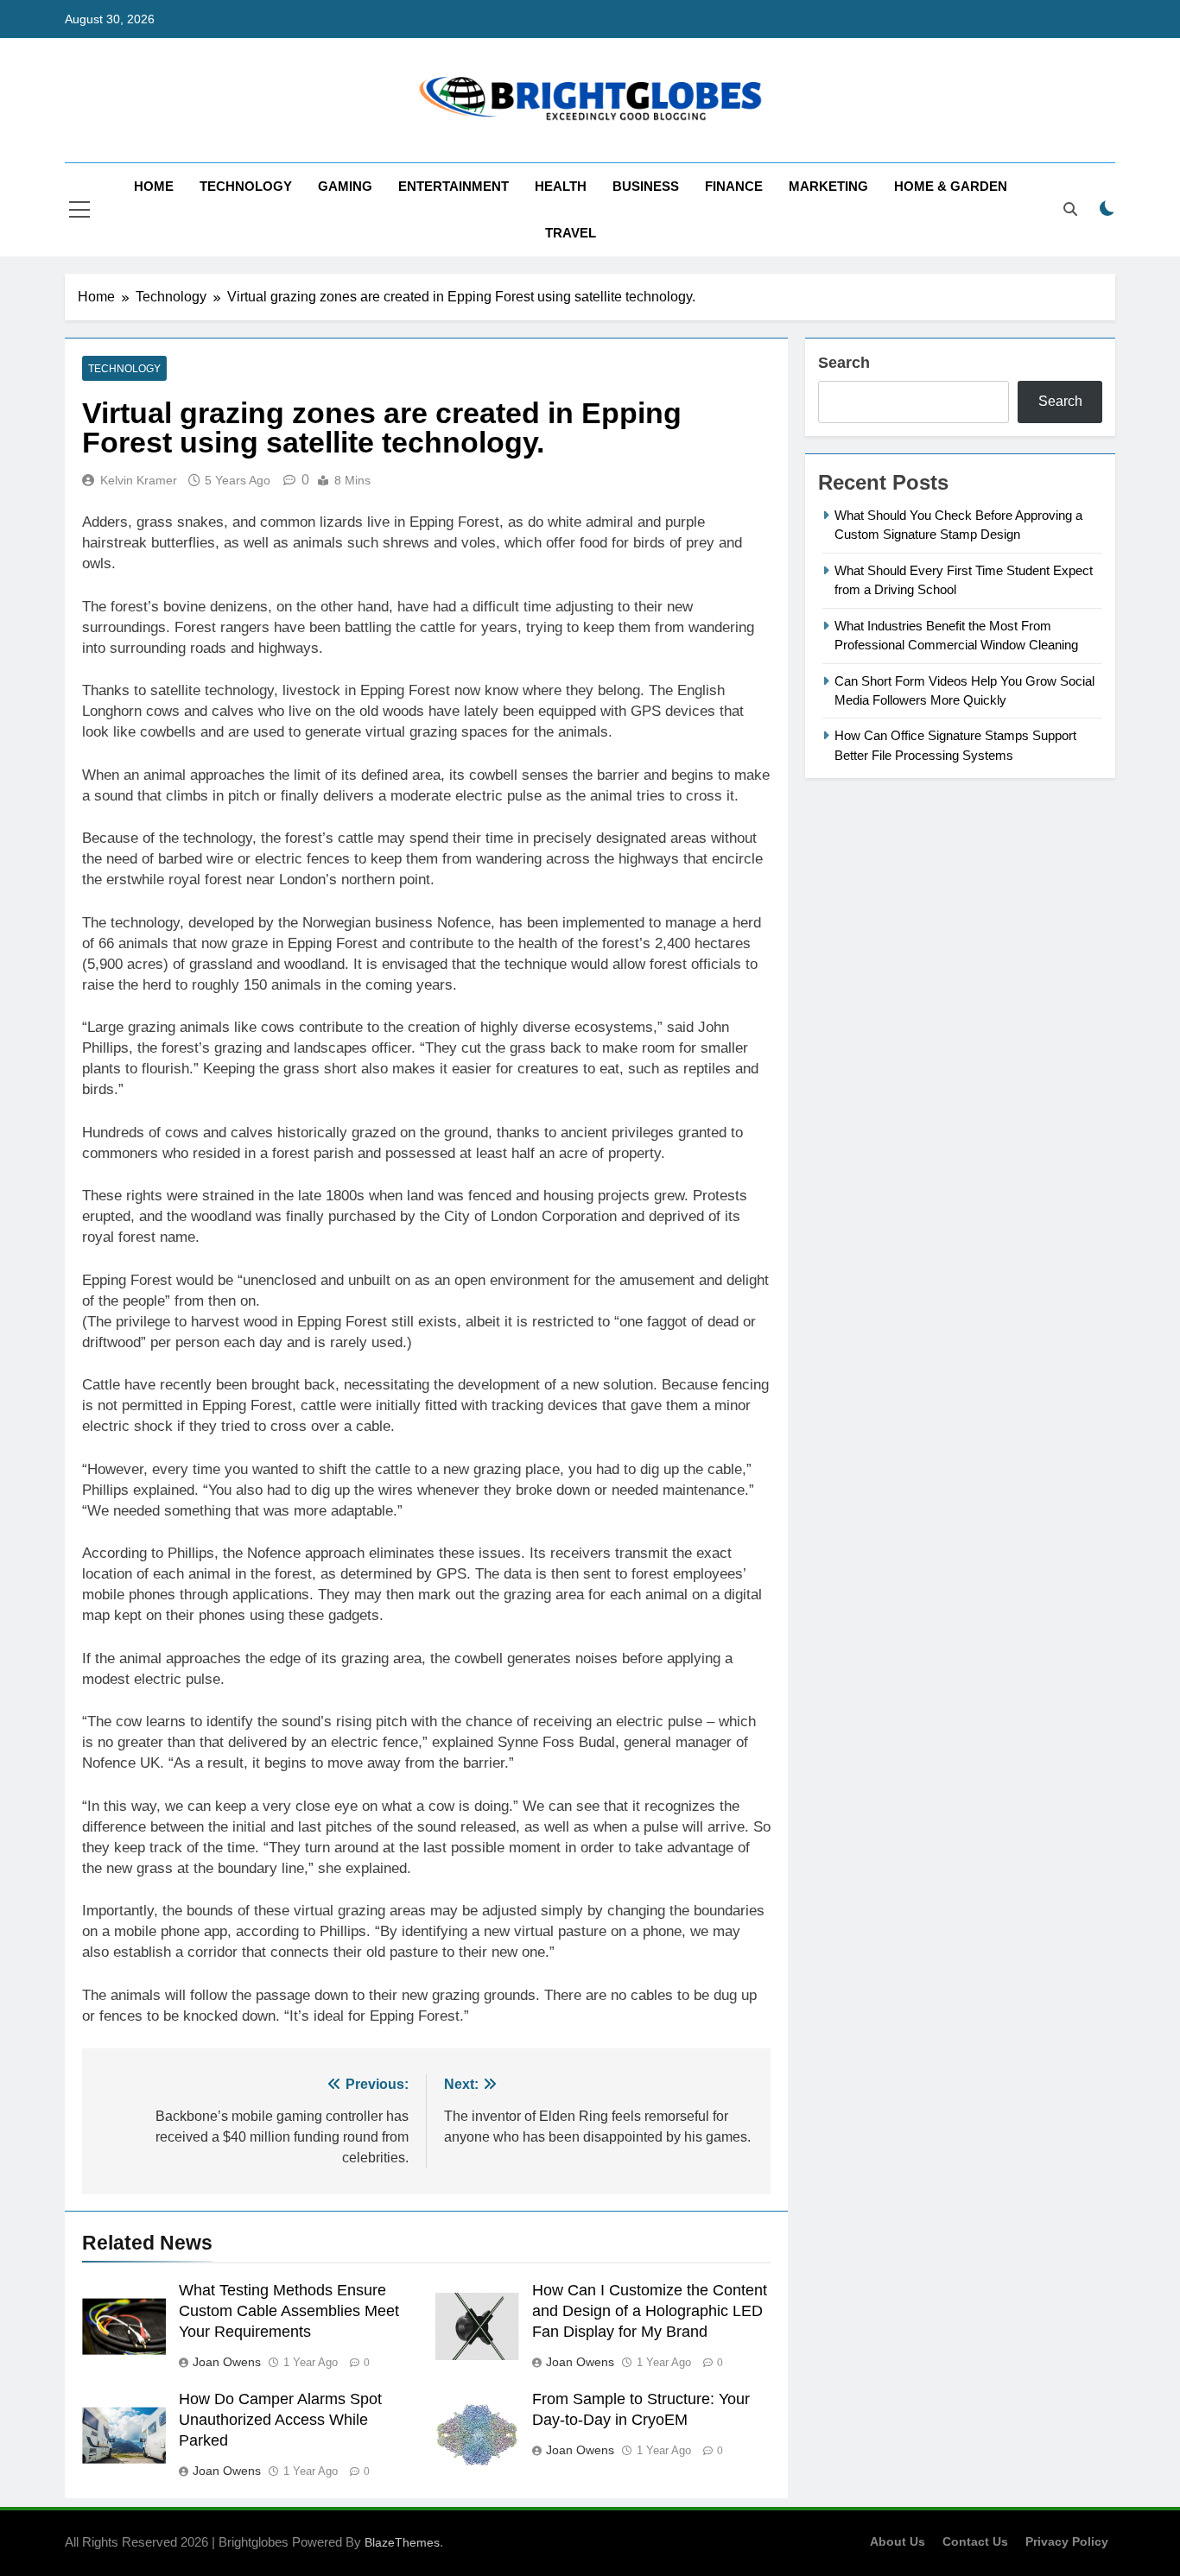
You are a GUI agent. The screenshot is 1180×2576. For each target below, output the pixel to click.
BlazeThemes (402, 2542)
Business (646, 186)
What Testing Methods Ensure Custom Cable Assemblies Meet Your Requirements (289, 2311)
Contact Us (975, 2541)
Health (561, 186)
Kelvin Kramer (139, 480)
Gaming (345, 186)
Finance (734, 186)
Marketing (828, 186)
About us (898, 2541)
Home (154, 186)
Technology (246, 186)
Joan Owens (227, 2362)
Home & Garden (951, 186)
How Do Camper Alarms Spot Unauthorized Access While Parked (280, 2420)
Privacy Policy (1067, 2541)
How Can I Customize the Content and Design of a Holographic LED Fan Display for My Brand (650, 2311)
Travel (571, 233)
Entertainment (454, 186)
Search (844, 363)
